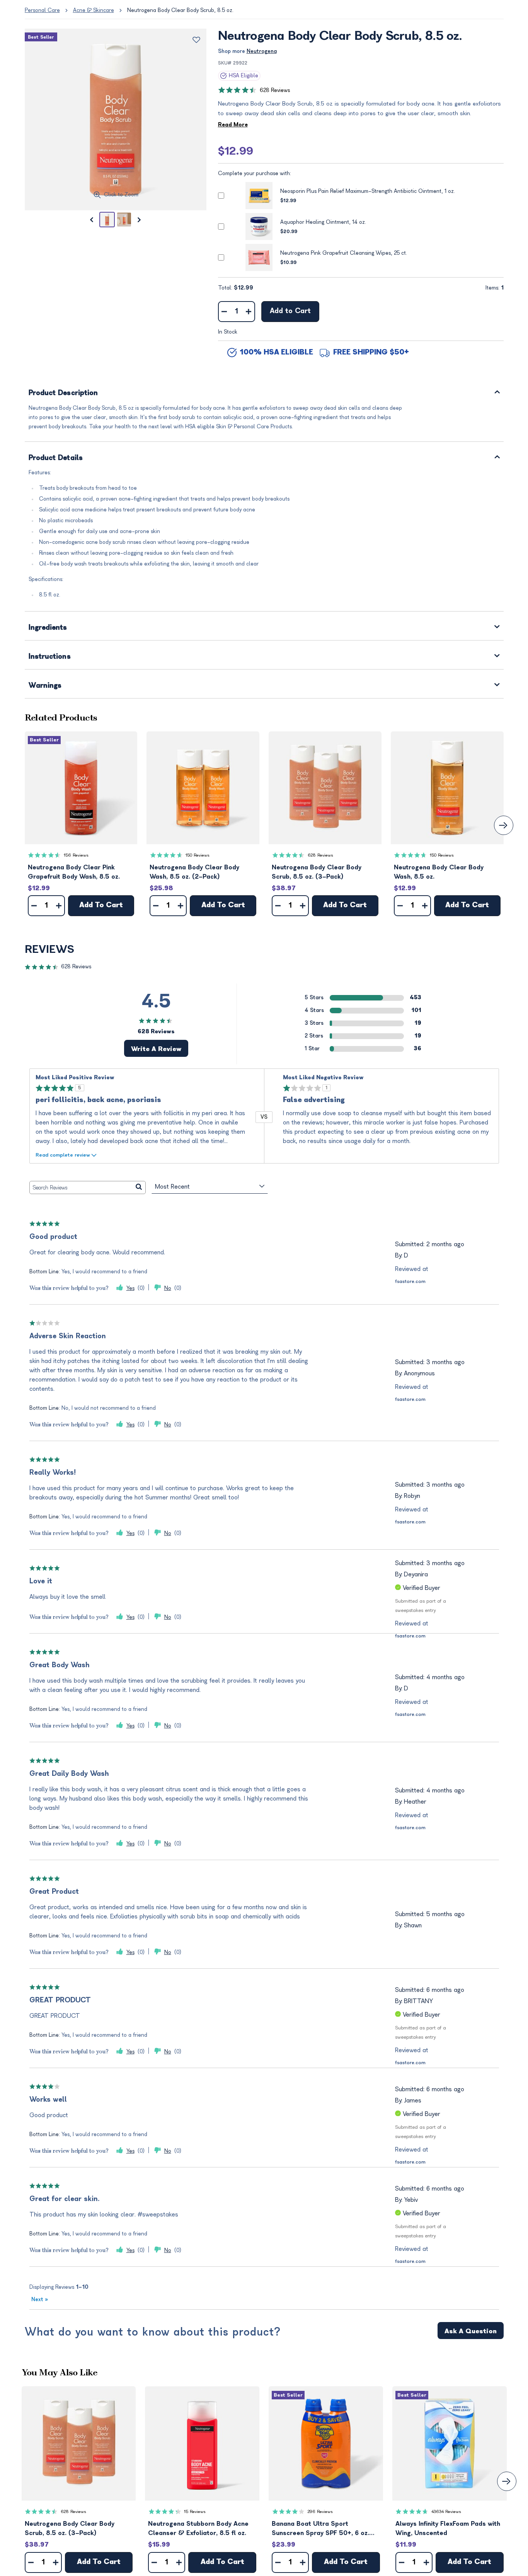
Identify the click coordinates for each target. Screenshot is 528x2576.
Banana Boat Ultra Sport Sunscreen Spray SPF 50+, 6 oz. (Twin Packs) (320, 2529)
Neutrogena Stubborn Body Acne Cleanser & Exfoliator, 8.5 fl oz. (198, 2528)
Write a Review (156, 1049)
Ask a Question (471, 2331)
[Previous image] (92, 220)
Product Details (56, 458)
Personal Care (42, 10)
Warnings (45, 686)
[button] (81, 788)
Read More (233, 125)
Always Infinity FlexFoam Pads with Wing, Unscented (448, 2528)
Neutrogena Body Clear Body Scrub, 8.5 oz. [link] (180, 10)
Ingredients (48, 628)
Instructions (50, 657)
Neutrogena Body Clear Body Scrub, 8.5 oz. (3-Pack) (317, 872)
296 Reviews (320, 2512)
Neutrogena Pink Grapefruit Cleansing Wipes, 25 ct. (344, 253)
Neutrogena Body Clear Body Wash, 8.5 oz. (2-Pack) (194, 872)
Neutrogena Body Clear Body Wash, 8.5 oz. (439, 872)
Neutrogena (262, 51)
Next (40, 2299)
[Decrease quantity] (224, 312)
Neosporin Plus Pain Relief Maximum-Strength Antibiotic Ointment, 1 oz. (368, 191)
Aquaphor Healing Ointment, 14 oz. (323, 222)
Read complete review (63, 1155)
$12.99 (236, 151)
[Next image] (140, 220)
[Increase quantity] (249, 312)
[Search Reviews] (139, 1187)
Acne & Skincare (94, 10)
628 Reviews (275, 90)
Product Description (63, 393)
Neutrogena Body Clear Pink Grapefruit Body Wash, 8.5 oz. (74, 872)
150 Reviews (198, 855)
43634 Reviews (446, 2512)
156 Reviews (76, 855)
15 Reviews (195, 2512)
